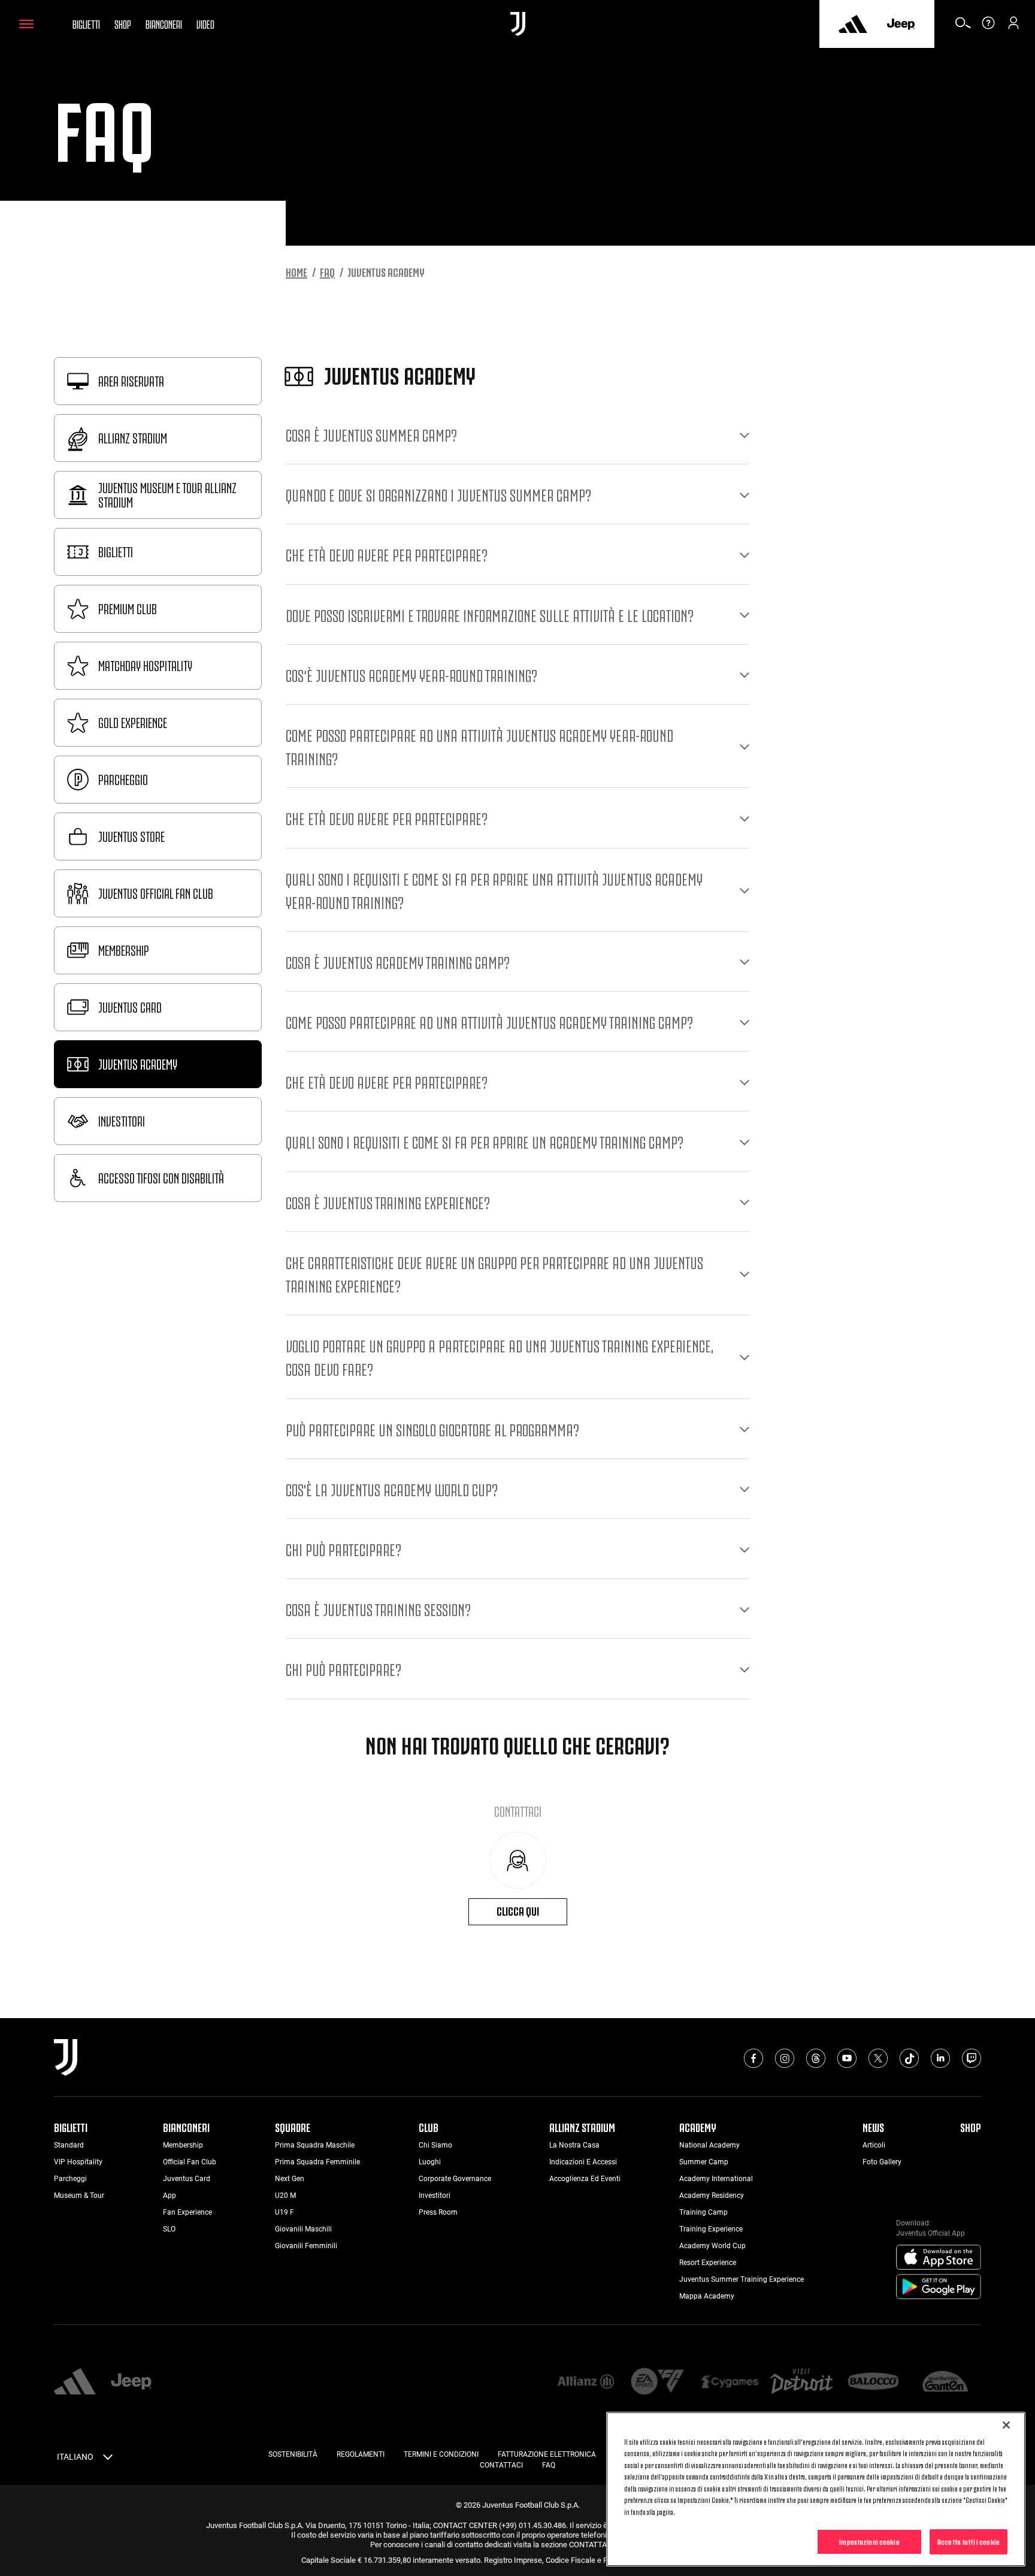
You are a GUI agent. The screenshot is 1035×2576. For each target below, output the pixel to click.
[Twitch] (972, 2058)
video (205, 23)
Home (296, 271)
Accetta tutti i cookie (969, 2541)
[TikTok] (909, 2058)
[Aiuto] (988, 27)
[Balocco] (873, 2382)
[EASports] (658, 2382)
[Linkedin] (940, 2058)
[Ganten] (945, 2382)
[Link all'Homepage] (518, 24)
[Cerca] (963, 27)
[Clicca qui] (518, 1860)
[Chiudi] (1006, 2425)
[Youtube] (847, 2058)
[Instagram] (785, 2058)
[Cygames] (730, 2382)
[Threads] (816, 2058)
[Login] (1013, 27)
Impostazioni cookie (869, 2541)
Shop (123, 23)
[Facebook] (753, 2058)
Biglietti (86, 23)
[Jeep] (901, 24)
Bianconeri (164, 23)
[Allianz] (586, 2382)
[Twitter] (878, 2058)
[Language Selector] (108, 2459)
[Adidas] (853, 24)
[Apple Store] (939, 2258)
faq (327, 271)
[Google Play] (939, 2287)
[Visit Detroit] (801, 2382)
